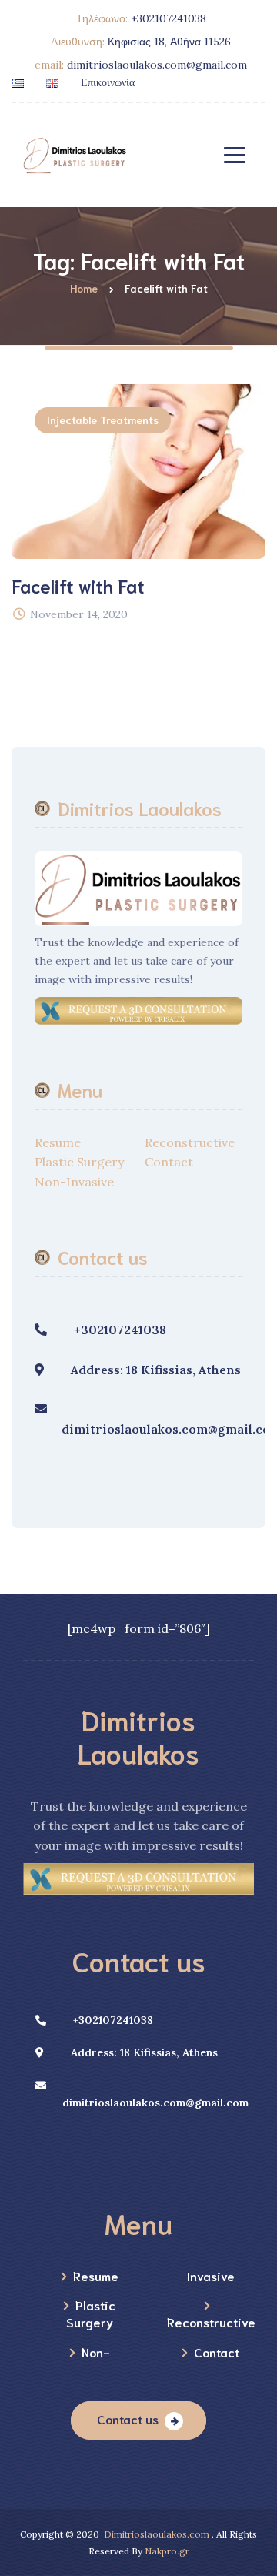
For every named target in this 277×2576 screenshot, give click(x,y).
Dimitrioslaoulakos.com (157, 2534)
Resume (58, 1142)
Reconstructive (190, 1142)
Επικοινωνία (108, 82)
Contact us (128, 2419)
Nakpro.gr (167, 2551)
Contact (169, 1162)
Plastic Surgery (79, 1162)
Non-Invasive (74, 1182)
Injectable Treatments (103, 420)
